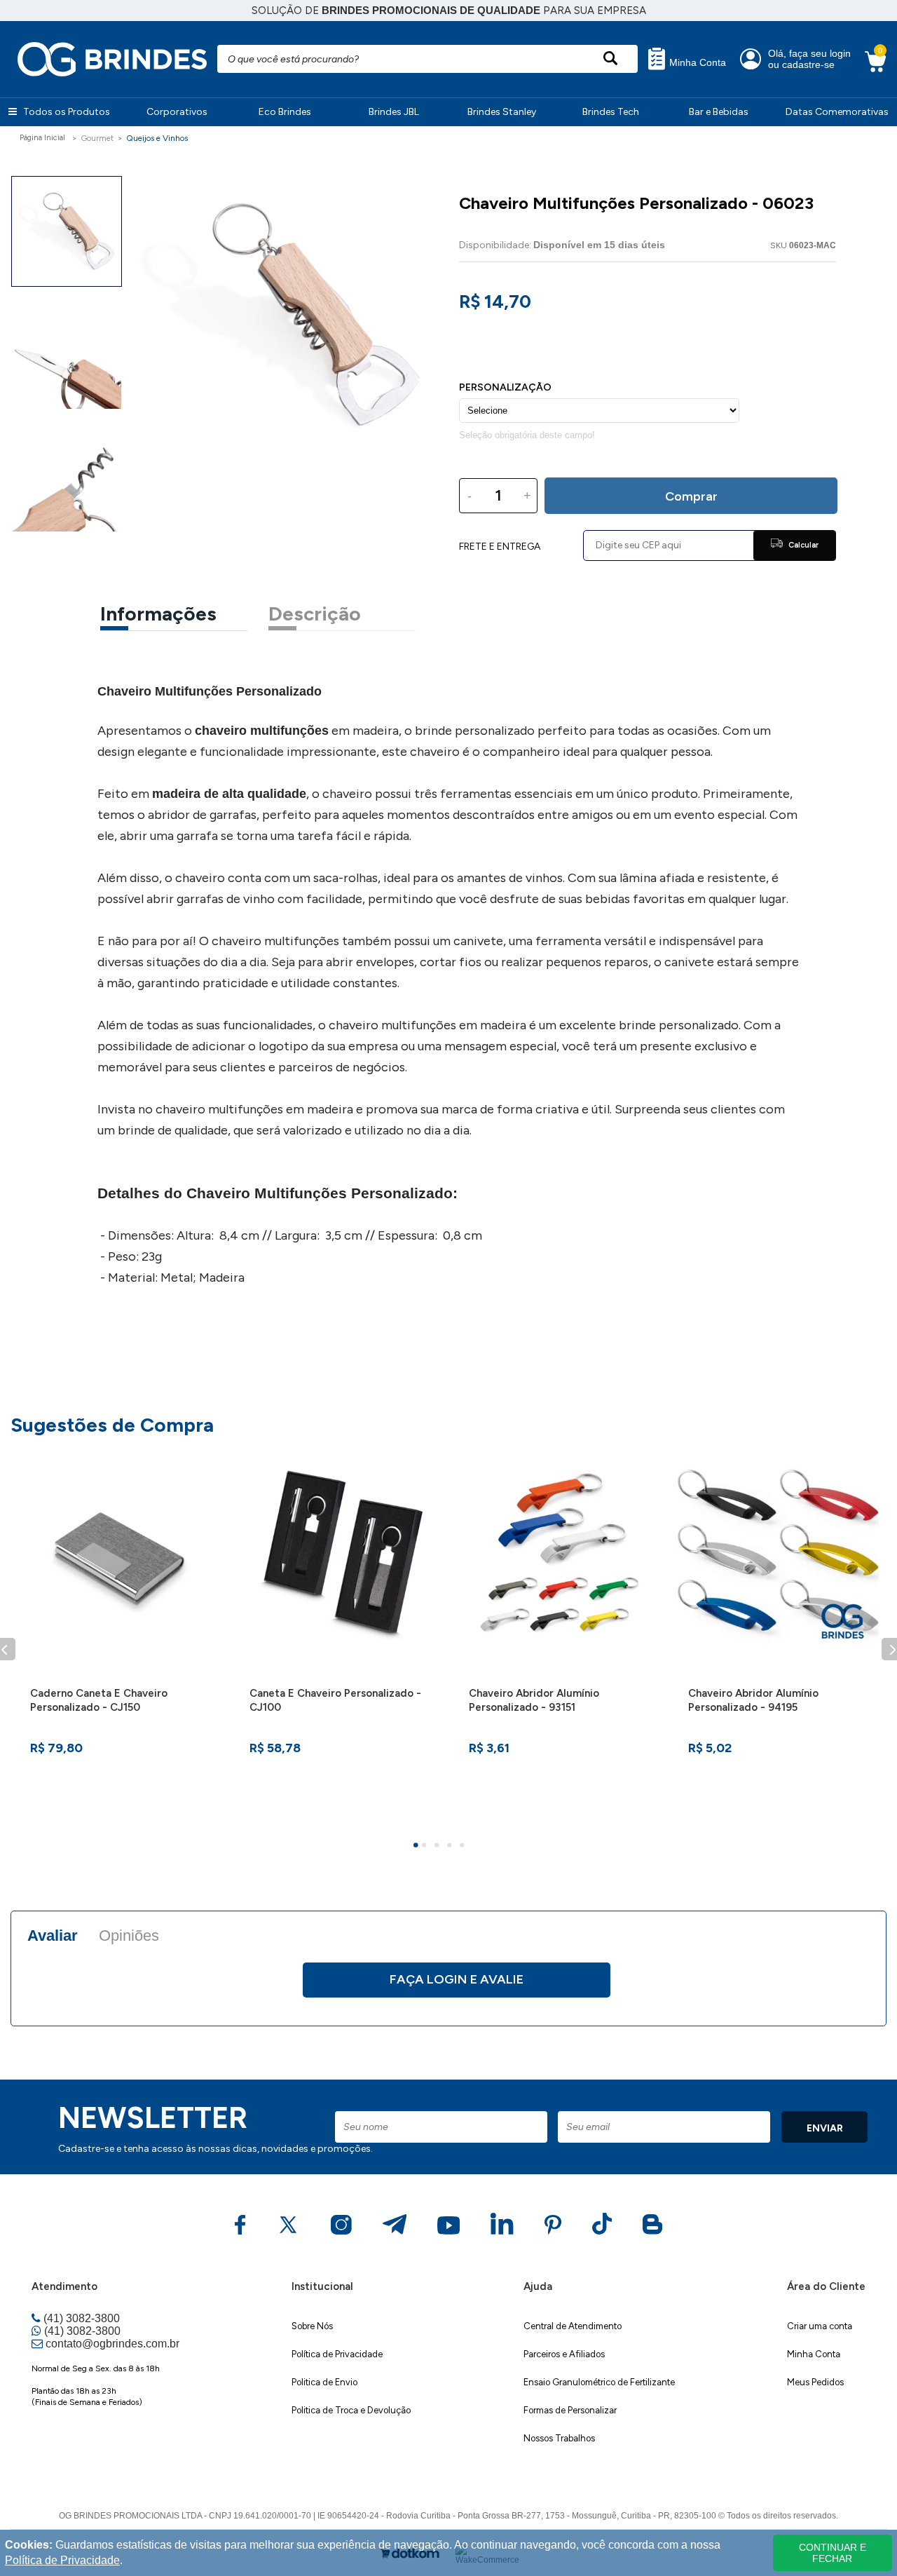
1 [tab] (418, 1847)
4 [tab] (451, 1847)
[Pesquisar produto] (610, 59)
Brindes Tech (611, 112)
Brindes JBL (394, 112)
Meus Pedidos (815, 2382)
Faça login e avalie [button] (457, 1979)
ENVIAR (825, 2128)
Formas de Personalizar (570, 2410)
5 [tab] (464, 1847)
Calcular (802, 545)
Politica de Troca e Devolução (351, 2410)
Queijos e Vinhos (157, 138)
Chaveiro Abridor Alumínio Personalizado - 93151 (534, 1700)
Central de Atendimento (573, 2326)
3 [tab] (439, 1847)
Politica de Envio (324, 2382)
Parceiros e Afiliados (564, 2354)
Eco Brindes (285, 112)
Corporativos (177, 112)
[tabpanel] (120, 1633)
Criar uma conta (820, 2326)
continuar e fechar (833, 2553)
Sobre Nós (312, 2326)
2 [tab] (426, 1847)
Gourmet (97, 138)
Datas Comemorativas (837, 112)
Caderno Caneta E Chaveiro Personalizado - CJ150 (99, 1700)
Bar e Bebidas (719, 112)
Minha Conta (696, 63)
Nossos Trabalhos (559, 2438)
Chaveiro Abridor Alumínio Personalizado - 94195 (753, 1700)
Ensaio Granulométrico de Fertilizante (599, 2382)
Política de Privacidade (337, 2354)
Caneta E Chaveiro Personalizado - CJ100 (335, 1700)
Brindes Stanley (502, 112)
